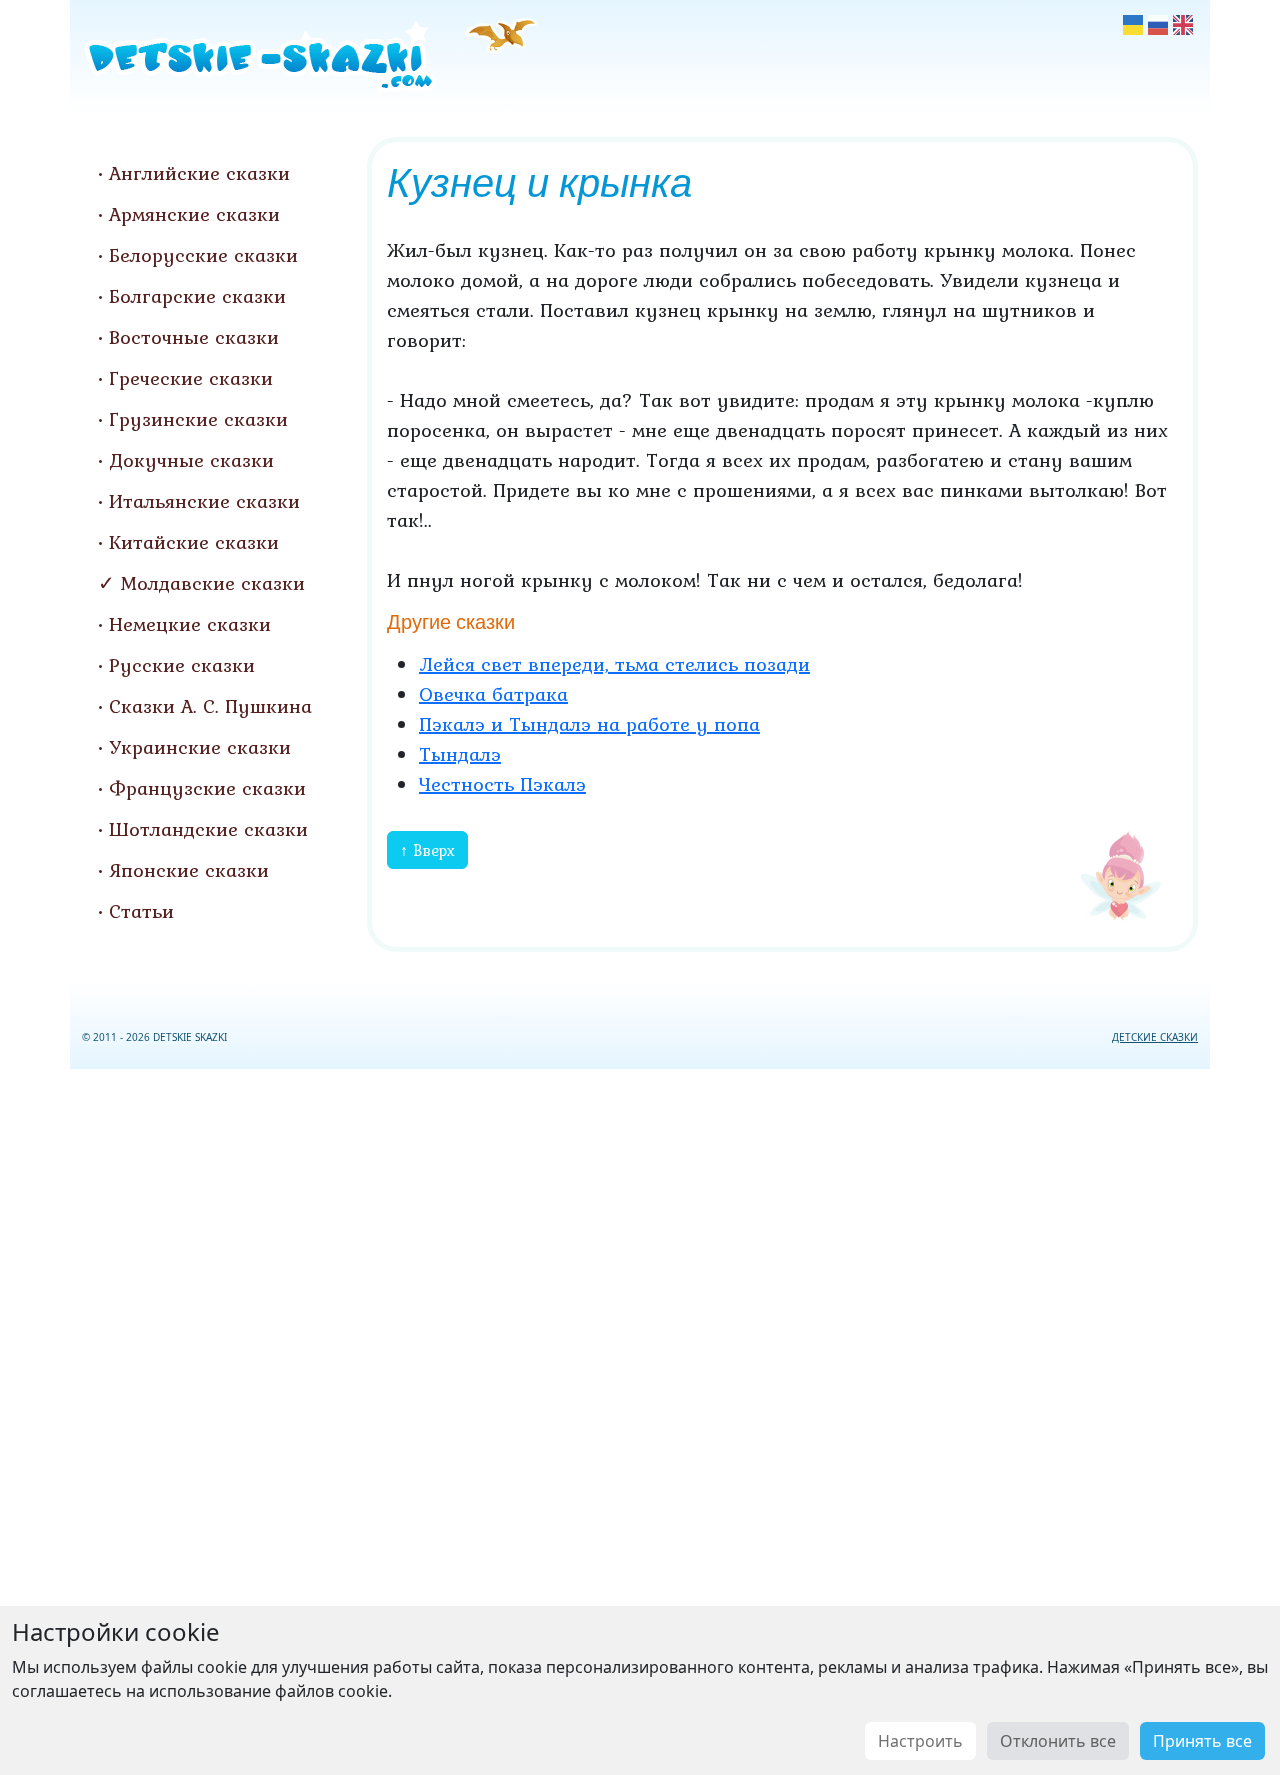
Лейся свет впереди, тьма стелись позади (614, 664)
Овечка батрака (493, 694)
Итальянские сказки (204, 501)
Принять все (1202, 1741)
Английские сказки (199, 173)
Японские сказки (189, 870)
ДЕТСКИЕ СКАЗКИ (1155, 1037)
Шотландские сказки (208, 829)
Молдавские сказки (213, 583)
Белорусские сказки (203, 255)
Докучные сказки (191, 460)
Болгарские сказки (197, 296)
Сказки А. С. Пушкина (210, 706)
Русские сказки (182, 665)
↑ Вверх (427, 850)
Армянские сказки (194, 214)
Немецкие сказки (190, 624)
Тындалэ (460, 754)
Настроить (920, 1741)
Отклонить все (1058, 1741)
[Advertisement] (640, 1418)
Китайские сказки (194, 542)
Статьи (141, 911)
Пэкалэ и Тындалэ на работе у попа (589, 724)
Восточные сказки (194, 337)
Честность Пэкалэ (502, 784)
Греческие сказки (191, 378)
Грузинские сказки (198, 419)
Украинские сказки (200, 747)
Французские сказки (207, 788)
